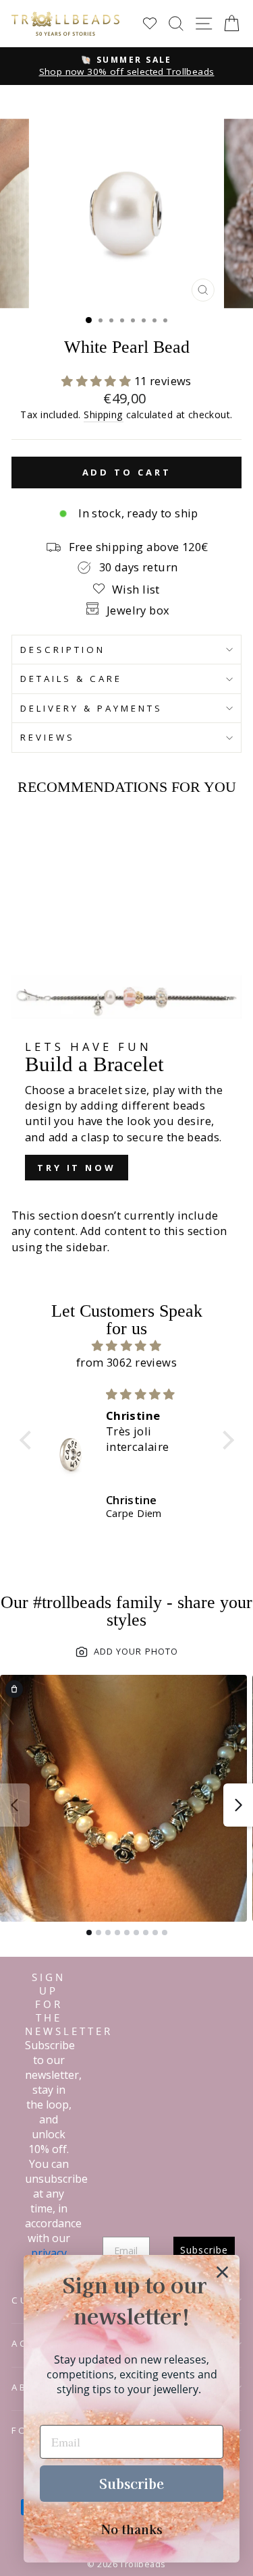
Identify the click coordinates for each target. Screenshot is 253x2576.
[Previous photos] (15, 1805)
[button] (98, 381)
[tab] (89, 1933)
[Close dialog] (222, 2272)
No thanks (132, 2529)
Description (63, 650)
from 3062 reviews (126, 1362)
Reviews (48, 737)
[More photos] (238, 1805)
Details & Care (71, 679)
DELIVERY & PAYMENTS (91, 708)
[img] (127, 1346)
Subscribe (132, 2483)
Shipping (103, 414)
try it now (77, 1168)
